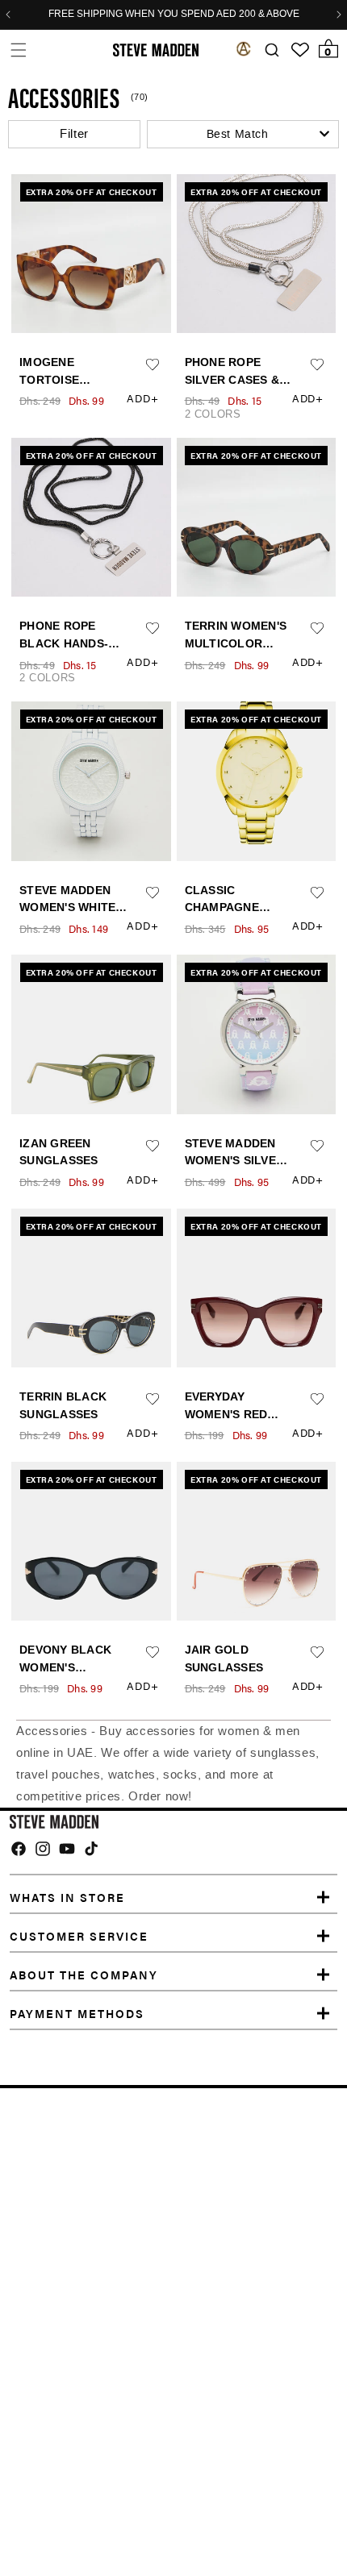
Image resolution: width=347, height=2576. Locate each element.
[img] (19, 1849)
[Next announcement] (339, 15)
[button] (18, 50)
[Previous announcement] (8, 15)
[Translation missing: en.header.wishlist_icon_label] (300, 50)
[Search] (272, 50)
